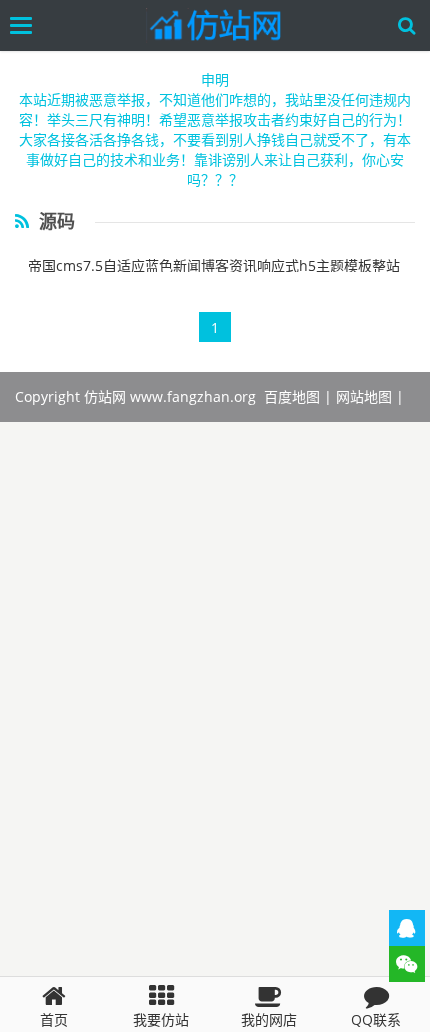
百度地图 (292, 396)
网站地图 (364, 396)
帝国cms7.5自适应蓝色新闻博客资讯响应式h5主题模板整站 (214, 265)
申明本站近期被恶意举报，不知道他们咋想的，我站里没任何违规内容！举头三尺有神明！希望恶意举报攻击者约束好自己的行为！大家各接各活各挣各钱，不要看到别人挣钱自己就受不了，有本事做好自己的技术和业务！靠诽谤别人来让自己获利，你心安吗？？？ (215, 129)
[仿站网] (220, 25)
